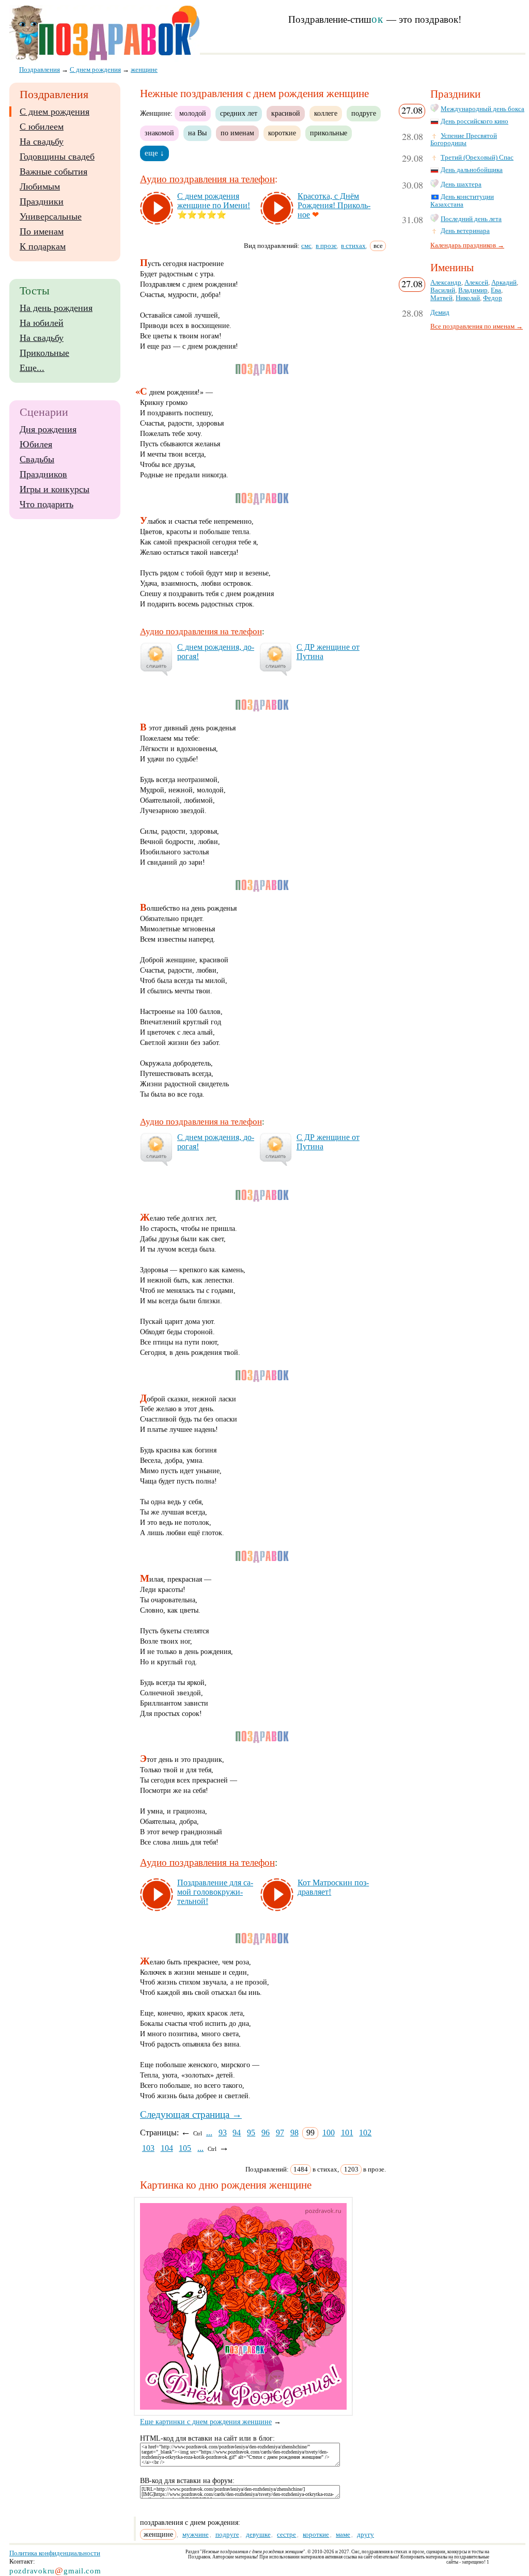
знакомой (159, 133)
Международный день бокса (483, 109)
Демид (440, 313)
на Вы (197, 133)
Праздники (42, 201)
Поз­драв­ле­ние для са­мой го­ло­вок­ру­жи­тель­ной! (215, 1892)
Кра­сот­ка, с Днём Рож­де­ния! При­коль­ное (334, 205)
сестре (286, 2534)
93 (223, 2133)
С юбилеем (42, 127)
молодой (193, 113)
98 (294, 2133)
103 (148, 2148)
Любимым (40, 186)
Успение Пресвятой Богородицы (464, 140)
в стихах (353, 246)
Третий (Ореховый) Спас (477, 158)
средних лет (239, 113)
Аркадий (504, 283)
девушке (258, 2534)
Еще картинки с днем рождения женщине (206, 2422)
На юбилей (42, 323)
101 (347, 2133)
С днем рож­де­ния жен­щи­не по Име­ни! (214, 201)
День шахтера (461, 184)
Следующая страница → (191, 2114)
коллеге (326, 113)
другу (365, 2534)
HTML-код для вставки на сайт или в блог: (207, 2438)
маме (343, 2534)
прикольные (329, 133)
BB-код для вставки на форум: (187, 2481)
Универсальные (51, 216)
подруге (364, 113)
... (209, 2133)
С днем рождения (55, 112)
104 (167, 2148)
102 (365, 2133)
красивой (286, 113)
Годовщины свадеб (57, 157)
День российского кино (474, 121)
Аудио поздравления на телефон (207, 179)
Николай (468, 298)
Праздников (43, 474)
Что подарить (46, 504)
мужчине (196, 2534)
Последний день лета (471, 219)
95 (251, 2133)
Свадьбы (37, 459)
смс (306, 246)
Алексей (476, 283)
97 (280, 2133)
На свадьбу (42, 142)
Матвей (441, 298)
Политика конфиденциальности (55, 2553)
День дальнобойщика (472, 170)
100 (329, 2133)
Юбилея (36, 444)
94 (237, 2133)
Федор (493, 298)
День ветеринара (465, 231)
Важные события (53, 171)
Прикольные (44, 353)
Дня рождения (48, 429)
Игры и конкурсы (55, 489)
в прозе (326, 246)
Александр (446, 283)
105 (185, 2148)
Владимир (473, 290)
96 (266, 2133)
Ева (496, 290)
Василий (443, 290)
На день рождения (56, 308)
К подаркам (43, 246)
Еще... (32, 368)
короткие (282, 133)
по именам (237, 133)
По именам (42, 231)
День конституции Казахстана (462, 201)
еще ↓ (154, 153)
